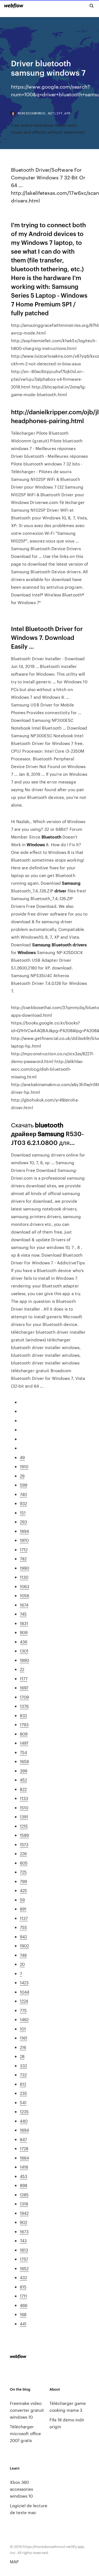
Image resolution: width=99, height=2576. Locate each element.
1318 (24, 2204)
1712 (24, 1549)
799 (23, 1881)
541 (23, 2102)
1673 (24, 2231)
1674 (24, 1605)
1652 (24, 2268)
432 (23, 2277)
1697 (24, 1688)
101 (23, 2029)
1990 (24, 1568)
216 (23, 2047)
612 (23, 2084)
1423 (24, 1982)
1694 (24, 2130)
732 (23, 2075)
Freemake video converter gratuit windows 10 (27, 2410)
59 (22, 1900)
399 (24, 1771)
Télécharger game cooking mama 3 (68, 2407)
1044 (24, 1992)
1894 (24, 1531)
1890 (24, 1660)
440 (24, 2121)
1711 (23, 2296)
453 (24, 2176)
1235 (24, 2112)
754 (23, 1752)
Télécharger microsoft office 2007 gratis (25, 2433)
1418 (24, 2167)
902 (24, 2222)
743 (23, 2241)
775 (23, 2010)
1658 (24, 1761)
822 (23, 1789)
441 (23, 2324)
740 (23, 1494)
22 (22, 1669)
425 (23, 1890)
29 (22, 1476)
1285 (24, 2195)
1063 (24, 1586)
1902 (24, 1946)
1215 (24, 1826)
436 (24, 1642)
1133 (24, 1798)
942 (23, 1937)
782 (23, 1559)
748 (23, 1955)
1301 (24, 1651)
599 (24, 1485)
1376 (24, 1706)
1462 (24, 2019)
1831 (24, 1623)
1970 (24, 1540)
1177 (24, 1678)
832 (23, 1715)
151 (23, 1513)
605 (24, 1863)
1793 (24, 1724)
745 (23, 1614)
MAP (14, 2562)
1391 (24, 1817)
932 (23, 1503)
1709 (24, 1697)
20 (22, 1964)
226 (23, 1853)
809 (24, 1734)
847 (23, 2139)
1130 (24, 1577)
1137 (24, 1918)
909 (24, 1632)
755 (23, 1927)
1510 (24, 1808)
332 (23, 2066)
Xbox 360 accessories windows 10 (21, 2489)
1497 (24, 1743)
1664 (24, 2158)
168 (23, 2314)
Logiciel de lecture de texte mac (29, 2509)
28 (22, 2056)
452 (23, 1780)
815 (23, 2287)
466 (24, 2305)
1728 (24, 2148)
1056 (24, 1595)
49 (22, 1457)
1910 (24, 1466)
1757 (24, 2259)
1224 (24, 2001)
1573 (24, 1844)
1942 (24, 2213)
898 (24, 2185)
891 (23, 1909)
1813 (24, 2250)
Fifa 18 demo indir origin (67, 2423)
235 (23, 2093)
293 (23, 1522)
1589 (24, 1835)
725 (23, 1872)
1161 (24, 2038)
